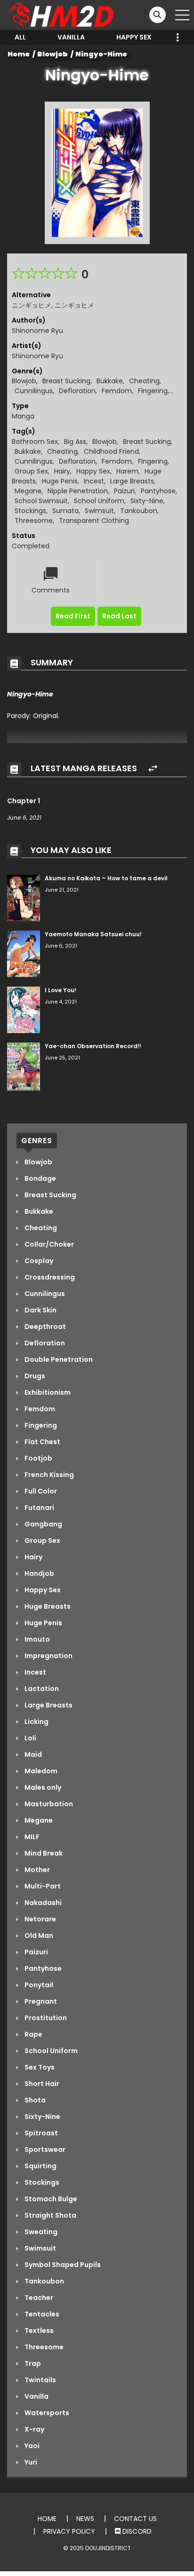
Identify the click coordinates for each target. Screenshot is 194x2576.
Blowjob (53, 54)
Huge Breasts (47, 1606)
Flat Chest (42, 1442)
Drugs (34, 1376)
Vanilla (71, 37)
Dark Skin (40, 1310)
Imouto (36, 1639)
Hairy (62, 471)
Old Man (38, 1936)
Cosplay (38, 1261)
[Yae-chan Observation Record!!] (24, 1066)
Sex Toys (39, 2067)
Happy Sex (134, 37)
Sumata (65, 511)
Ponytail (38, 1985)
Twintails (40, 2380)
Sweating (40, 2232)
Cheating (144, 381)
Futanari (39, 1508)
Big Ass (75, 442)
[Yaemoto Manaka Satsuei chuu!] (24, 953)
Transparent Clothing (94, 521)
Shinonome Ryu (37, 331)
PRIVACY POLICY (69, 2531)
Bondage (40, 1178)
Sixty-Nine (147, 501)
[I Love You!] (24, 1010)
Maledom (40, 1771)
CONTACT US (135, 2519)
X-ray (34, 2429)
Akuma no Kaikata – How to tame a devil (106, 878)
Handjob (39, 1573)
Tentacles (41, 2314)
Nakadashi (42, 1903)
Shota (34, 2100)
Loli (30, 1738)
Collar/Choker (48, 1244)
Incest (94, 481)
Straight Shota (50, 2215)
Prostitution (45, 2018)
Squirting (40, 2166)
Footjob (38, 1458)
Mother (36, 1870)
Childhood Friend (111, 451)
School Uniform (99, 501)
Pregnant (40, 2001)
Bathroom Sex (35, 442)
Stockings (30, 511)
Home (19, 54)
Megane (28, 491)
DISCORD (136, 2531)
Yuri (30, 2462)
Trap (32, 2363)
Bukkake (110, 381)
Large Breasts (132, 481)
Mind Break (43, 1853)
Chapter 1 (24, 801)
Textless (38, 2331)
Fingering (153, 391)
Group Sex (31, 471)
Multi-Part (42, 1886)
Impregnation (48, 1656)
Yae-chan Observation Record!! (93, 1046)
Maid (32, 1754)
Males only (42, 1787)
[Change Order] (153, 769)
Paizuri (124, 491)
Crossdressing (49, 1277)
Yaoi (31, 2446)
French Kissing (48, 1475)
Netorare (40, 1919)
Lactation (41, 1689)
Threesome (34, 521)
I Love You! (61, 990)
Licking (36, 1722)
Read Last (119, 616)
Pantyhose (158, 491)
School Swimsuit (41, 501)
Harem (127, 471)
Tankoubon (139, 511)
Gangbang (43, 1524)
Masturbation (48, 1804)
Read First (73, 616)
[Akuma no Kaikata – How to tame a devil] (24, 898)
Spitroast (40, 2133)
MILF (31, 1837)
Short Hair (41, 2084)
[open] (182, 15)
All (20, 37)
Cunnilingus (34, 391)
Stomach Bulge (50, 2199)
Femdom (117, 391)
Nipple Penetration (78, 491)
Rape (33, 2034)
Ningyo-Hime (101, 54)
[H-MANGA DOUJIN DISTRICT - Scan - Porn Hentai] (62, 15)
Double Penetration (58, 1359)
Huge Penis (60, 481)
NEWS (85, 2519)
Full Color (40, 1491)
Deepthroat (44, 1327)
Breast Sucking (66, 381)
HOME (47, 2519)
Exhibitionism (47, 1392)
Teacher (38, 2298)
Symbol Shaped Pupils (62, 2265)
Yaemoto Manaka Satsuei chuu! (93, 934)
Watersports (46, 2413)
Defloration (77, 391)
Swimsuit (99, 511)
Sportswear (44, 2149)
